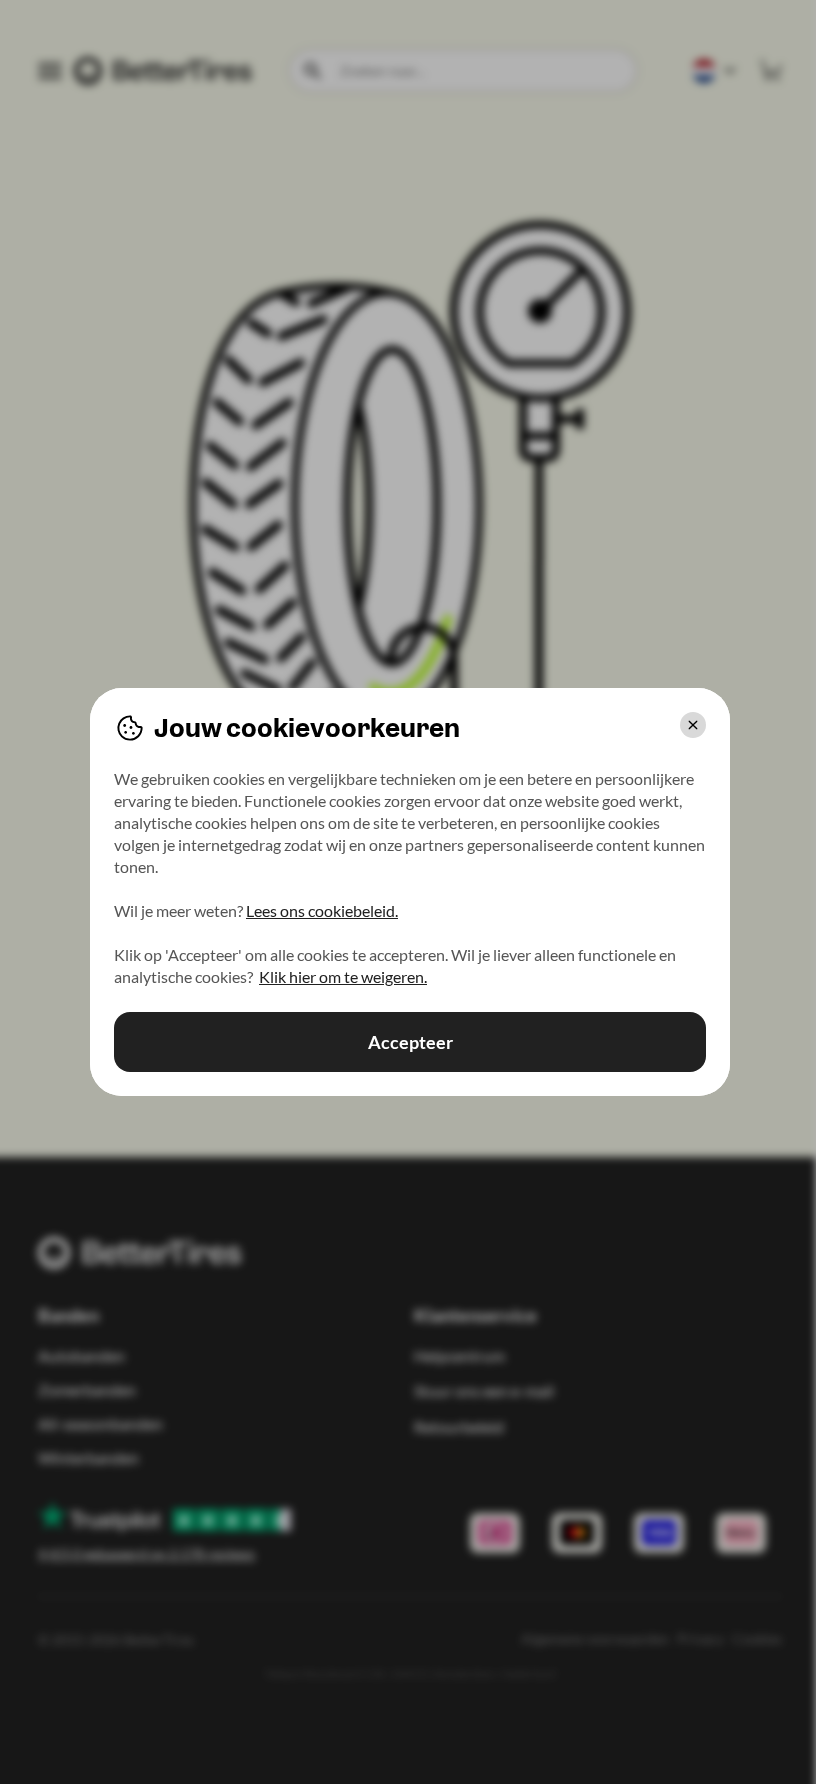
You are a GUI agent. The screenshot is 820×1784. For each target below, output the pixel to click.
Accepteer (410, 1042)
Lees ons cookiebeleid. (322, 910)
